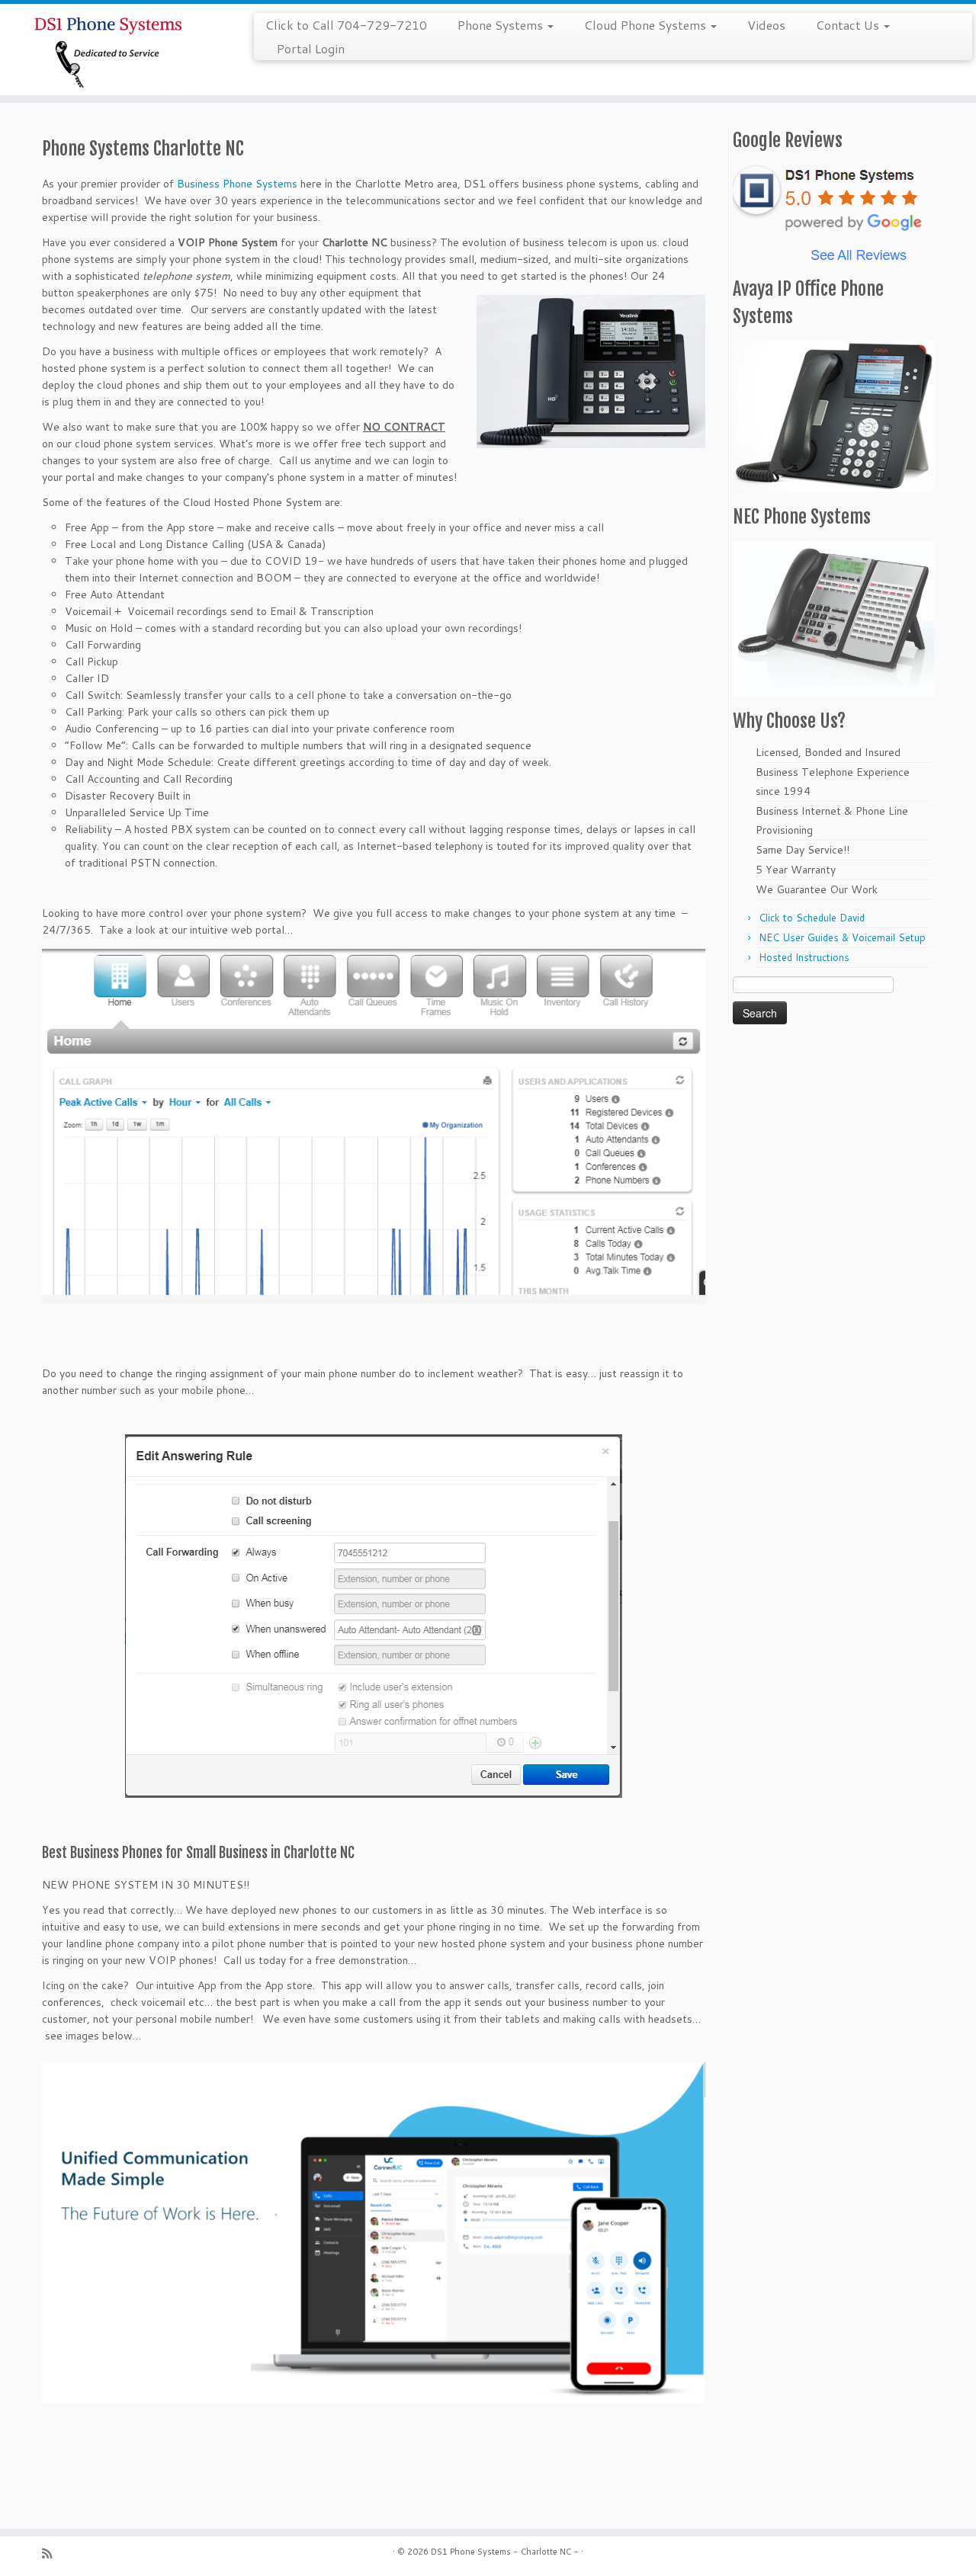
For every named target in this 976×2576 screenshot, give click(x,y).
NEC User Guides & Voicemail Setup (842, 937)
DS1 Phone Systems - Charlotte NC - (505, 2552)
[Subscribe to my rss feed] (52, 2554)
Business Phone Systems (237, 184)
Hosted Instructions (804, 957)
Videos (766, 25)
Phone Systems (502, 25)
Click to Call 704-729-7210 (346, 25)
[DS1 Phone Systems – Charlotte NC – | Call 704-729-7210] (112, 50)
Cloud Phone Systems (647, 25)
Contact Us (849, 25)
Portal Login (311, 48)
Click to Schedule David (812, 918)
